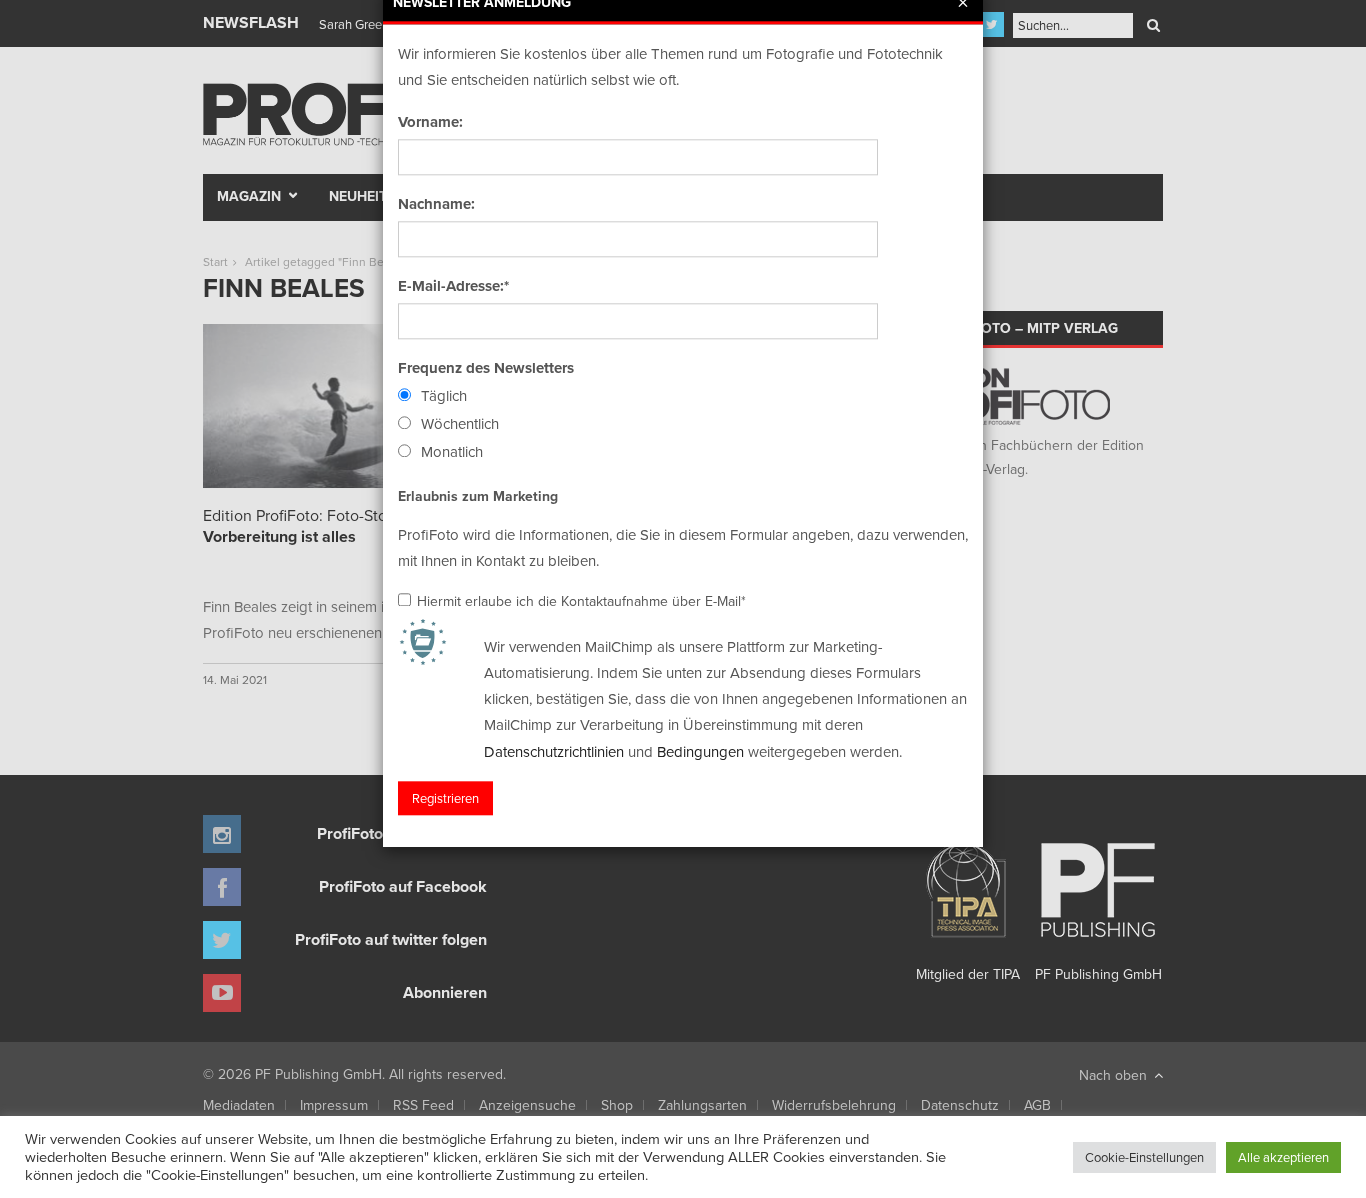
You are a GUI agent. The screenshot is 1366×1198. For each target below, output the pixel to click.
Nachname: (436, 204)
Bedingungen (700, 751)
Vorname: (430, 122)
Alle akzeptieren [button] (1283, 1157)
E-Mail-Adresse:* (453, 286)
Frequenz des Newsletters (486, 368)
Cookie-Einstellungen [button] (1144, 1157)
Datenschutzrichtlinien (554, 751)
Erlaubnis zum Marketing (478, 496)
